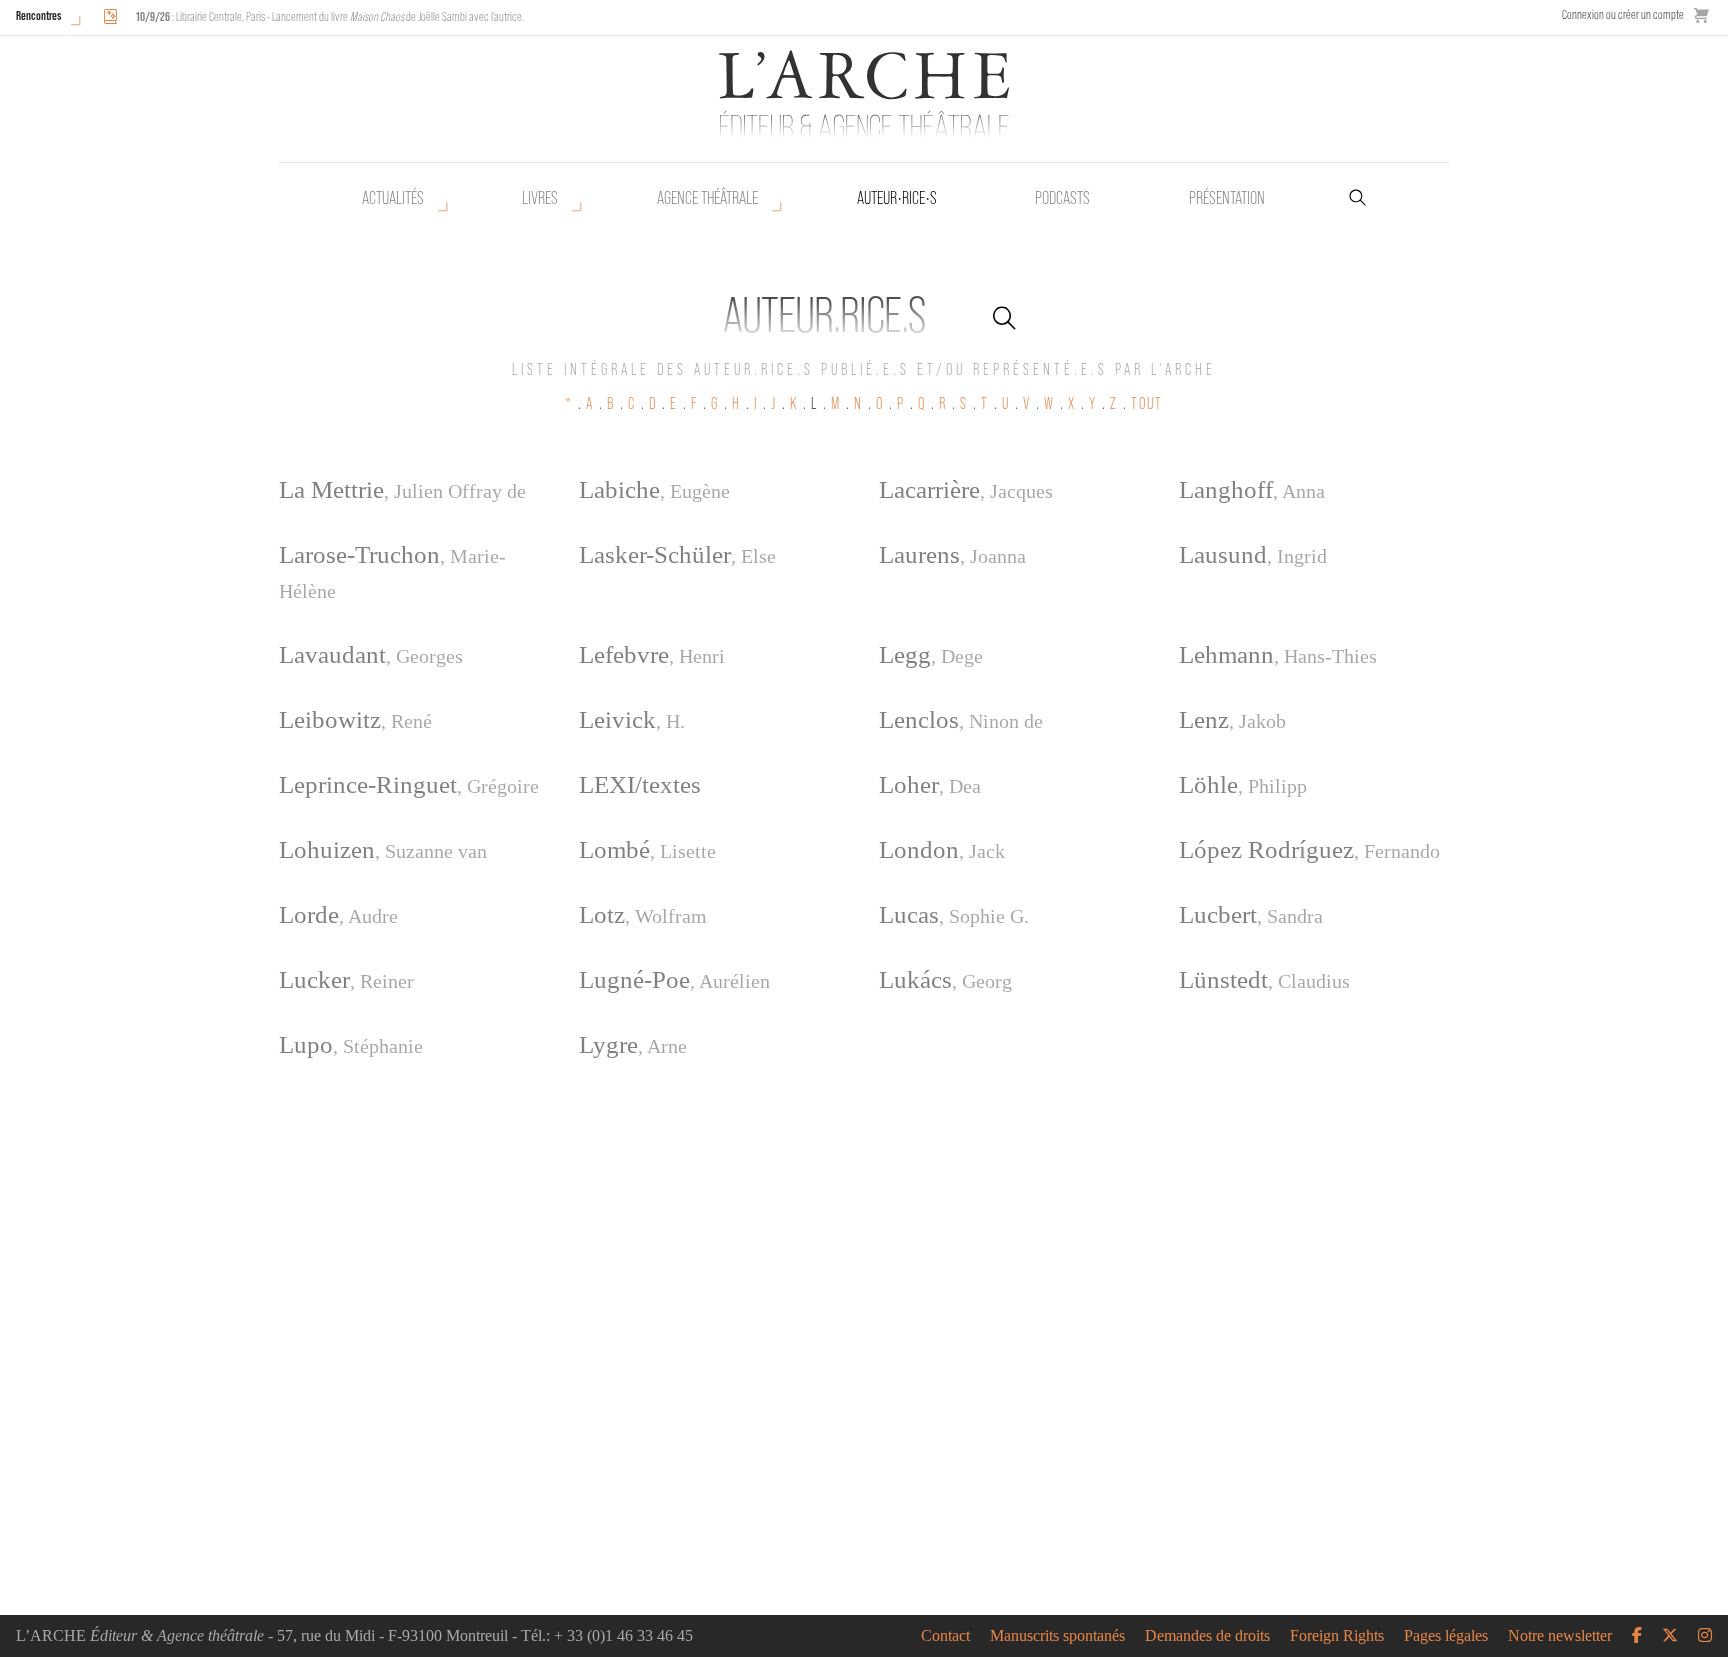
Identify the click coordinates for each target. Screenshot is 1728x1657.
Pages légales (1446, 1636)
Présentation (1227, 198)
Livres (540, 198)
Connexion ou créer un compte (1623, 14)
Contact (945, 1636)
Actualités (393, 198)
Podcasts (1062, 198)
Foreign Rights (1337, 1636)
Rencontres (38, 15)
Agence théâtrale (707, 198)
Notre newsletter (1560, 1636)
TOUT (1147, 403)
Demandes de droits (1207, 1636)
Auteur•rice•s (897, 198)
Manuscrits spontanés (1057, 1636)
